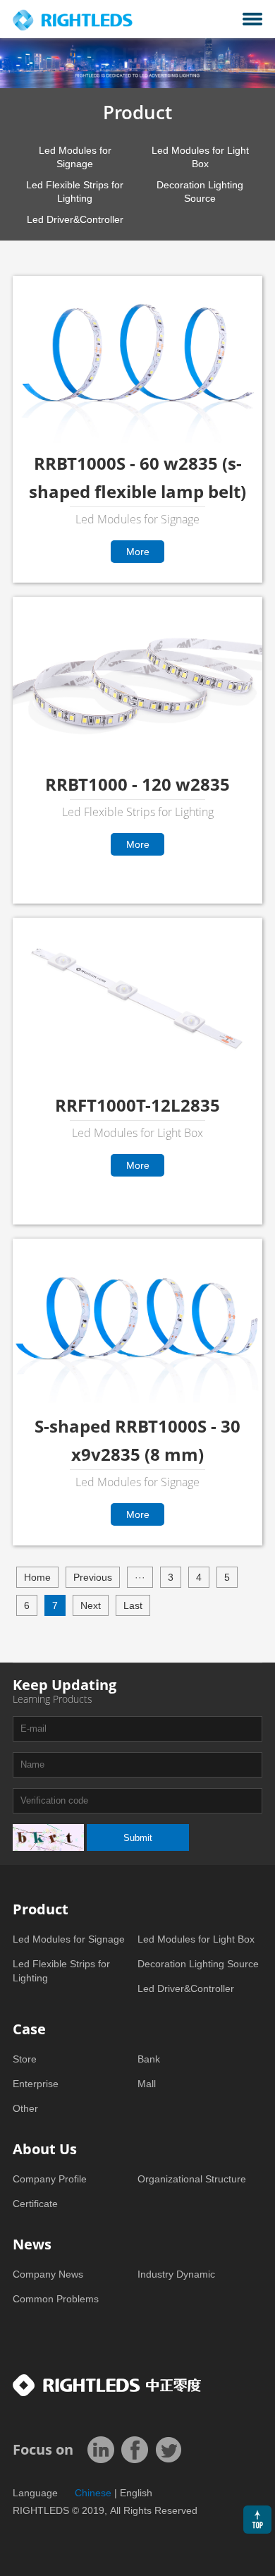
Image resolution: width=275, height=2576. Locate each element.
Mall (147, 2084)
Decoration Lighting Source (200, 192)
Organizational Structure (192, 2179)
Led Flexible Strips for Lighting (75, 192)
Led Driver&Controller (75, 219)
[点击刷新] (48, 1837)
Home (37, 1577)
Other (25, 2108)
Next (91, 1605)
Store (25, 2059)
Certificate (35, 2204)
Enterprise (36, 2084)
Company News (48, 2274)
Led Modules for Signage (75, 157)
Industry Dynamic (176, 2274)
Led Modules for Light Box (200, 157)
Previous (93, 1577)
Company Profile (50, 2179)
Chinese (93, 2493)
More (58, 557)
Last (133, 1605)
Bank (149, 2059)
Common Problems (56, 2299)
